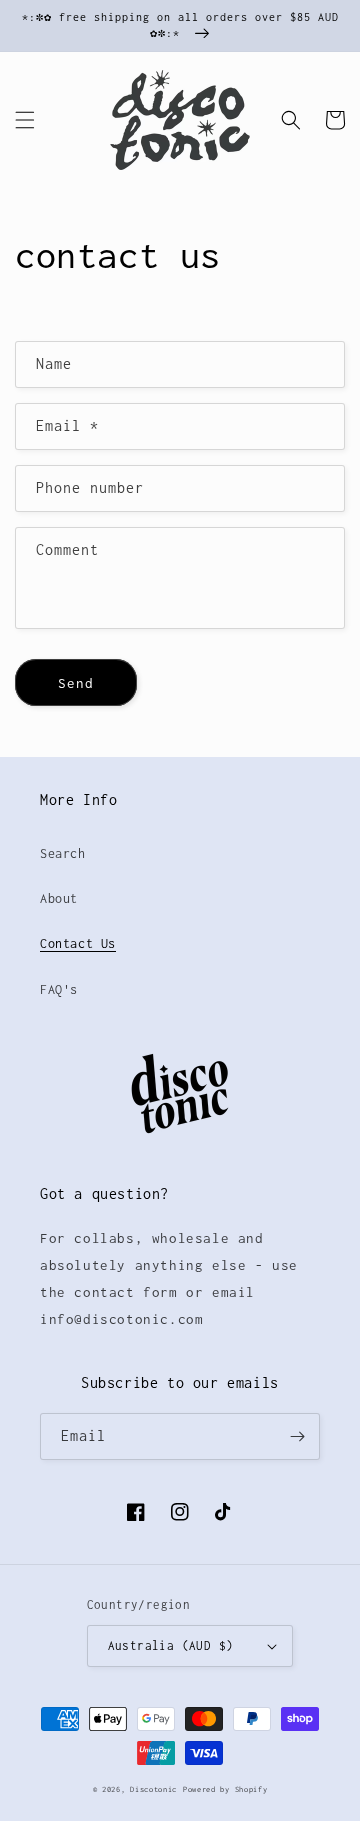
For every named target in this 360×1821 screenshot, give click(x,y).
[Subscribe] (297, 1436)
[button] (25, 120)
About (59, 898)
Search (63, 853)
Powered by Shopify (225, 1789)
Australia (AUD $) (171, 1645)
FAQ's (59, 989)
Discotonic (153, 1789)
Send (76, 683)
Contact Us (78, 943)
